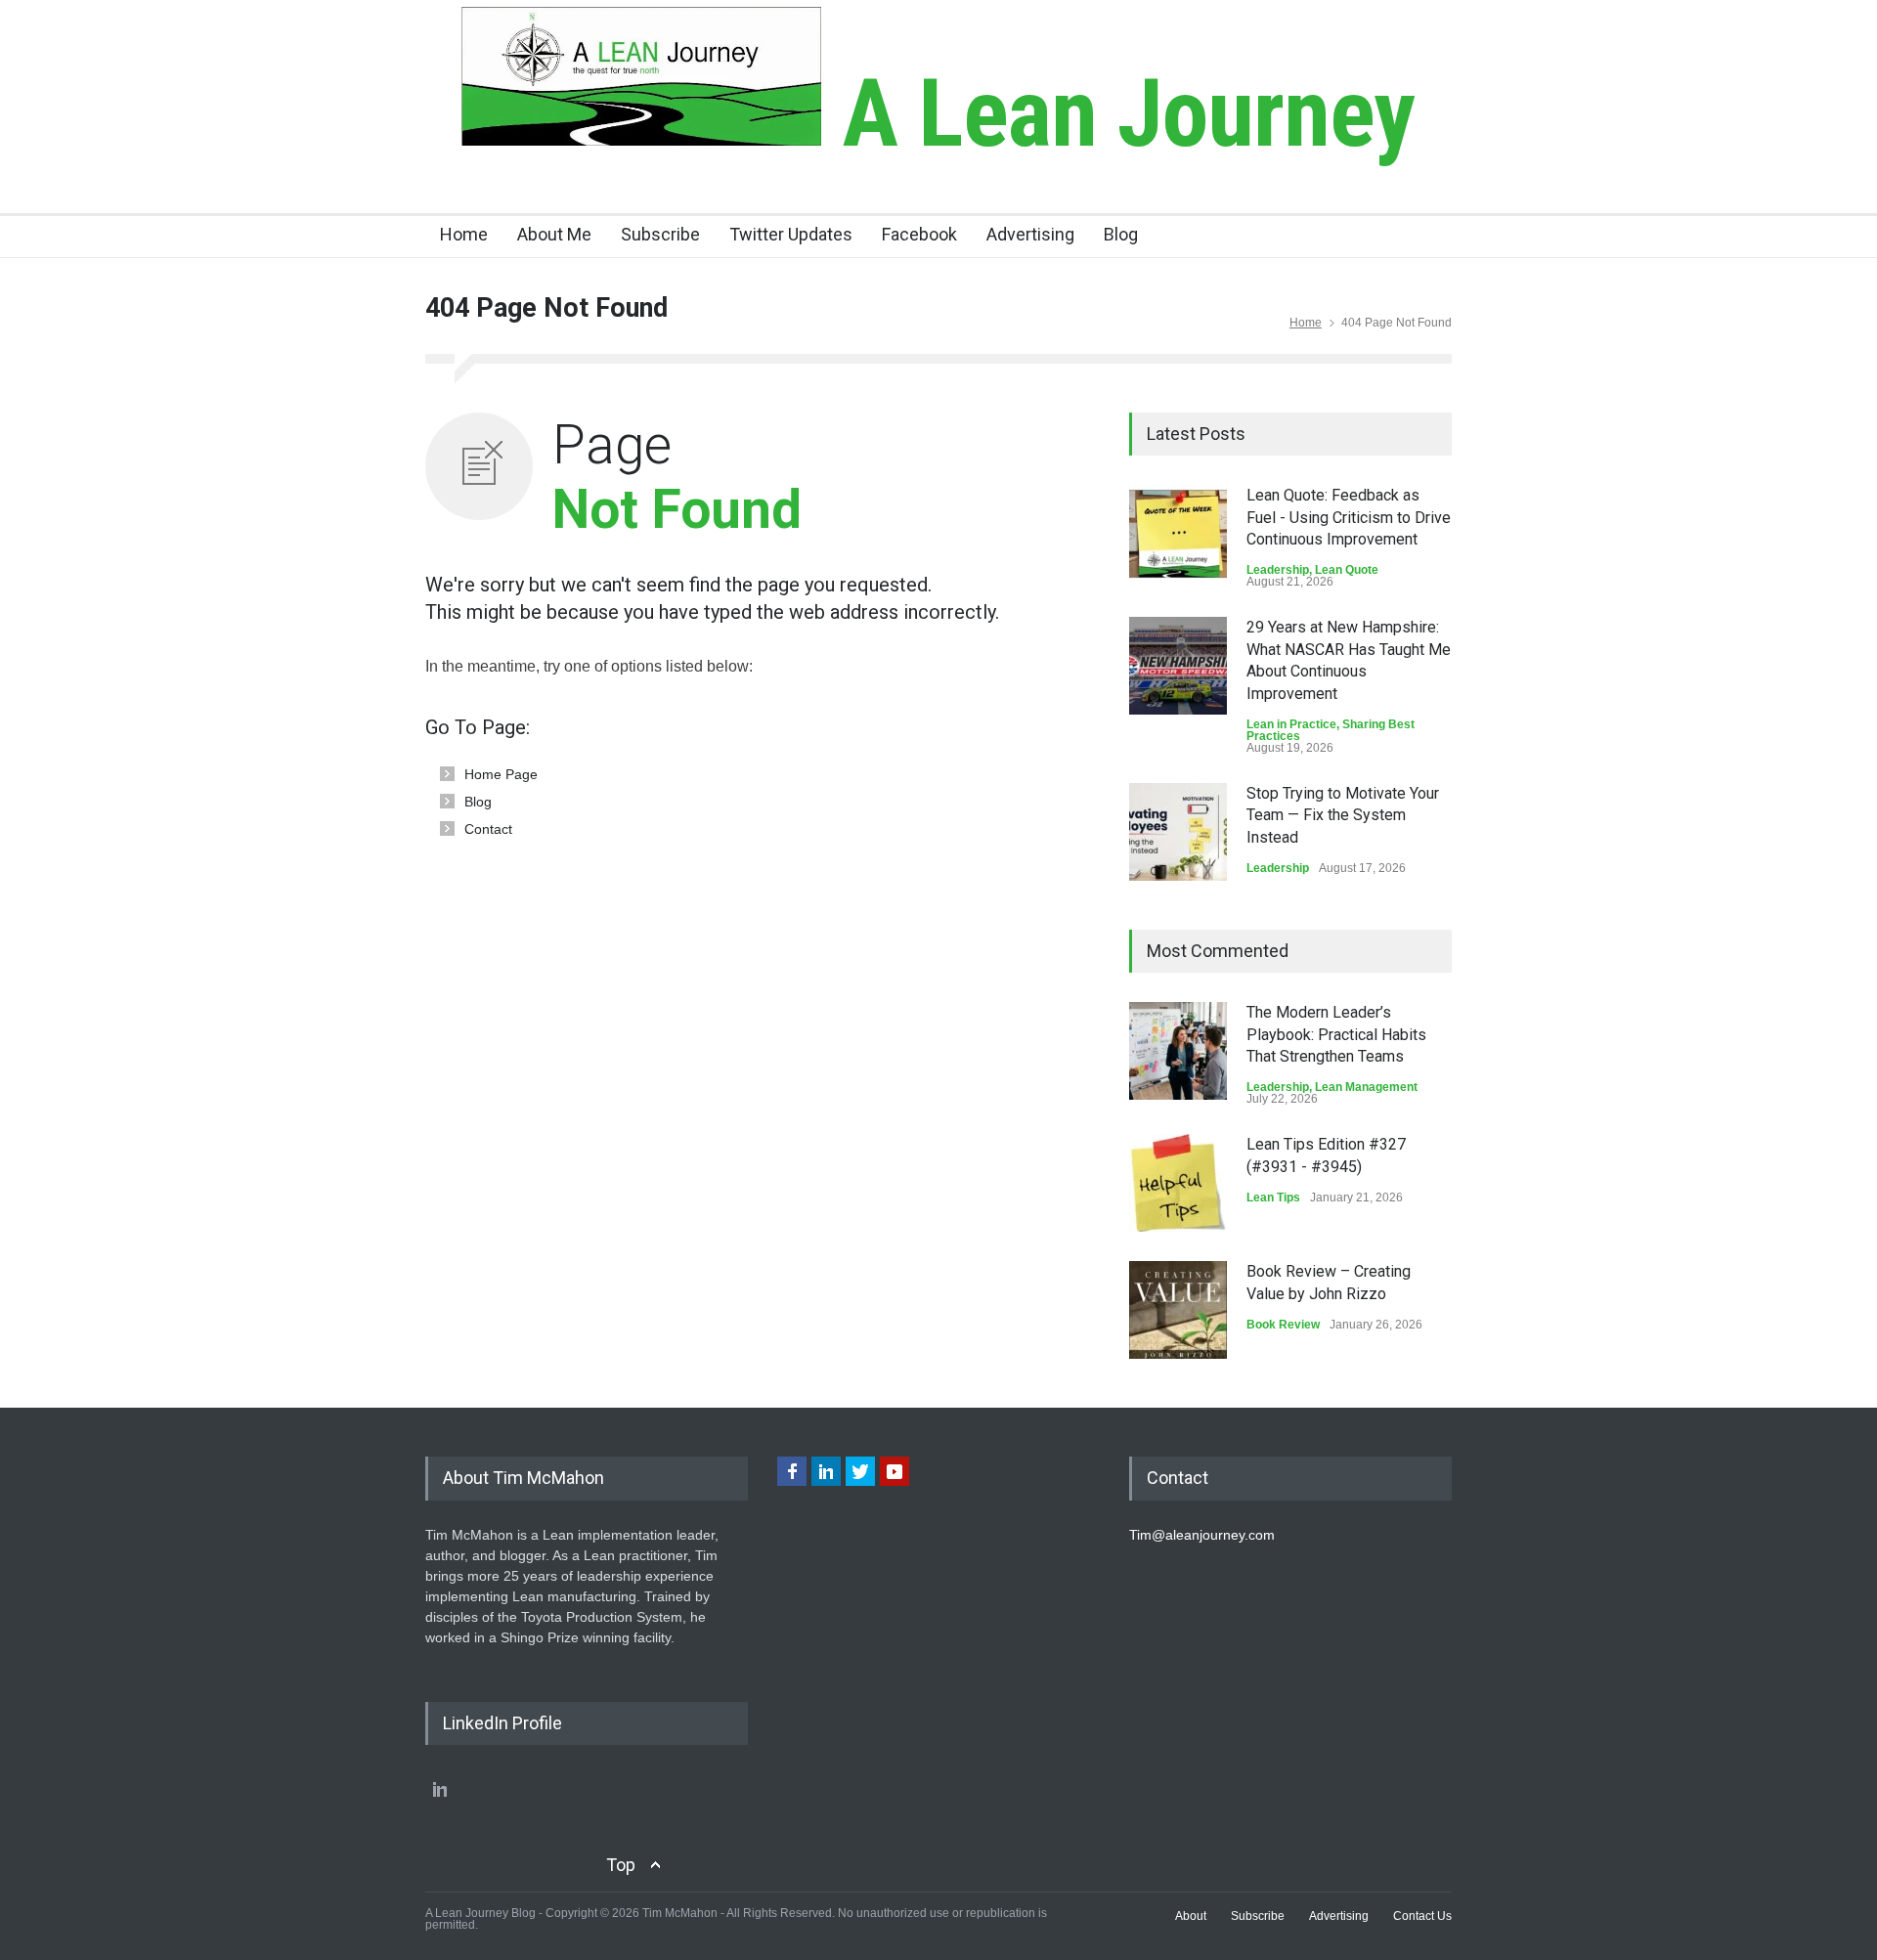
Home (464, 234)
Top (621, 1865)
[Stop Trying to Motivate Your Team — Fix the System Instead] (1178, 832)
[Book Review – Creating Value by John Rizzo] (1178, 1310)
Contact (488, 829)
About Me (554, 234)
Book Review (1283, 1325)
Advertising (1030, 234)
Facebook (919, 234)
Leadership (1278, 570)
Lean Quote (1347, 570)
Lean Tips (1273, 1198)
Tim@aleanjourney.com (1202, 1535)
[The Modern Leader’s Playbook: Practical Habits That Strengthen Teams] (1178, 1051)
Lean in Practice (1291, 724)
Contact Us (1422, 1916)
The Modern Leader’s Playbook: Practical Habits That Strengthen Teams (1336, 1034)
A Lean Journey (1118, 113)
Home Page (501, 774)
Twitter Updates (791, 234)
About (1191, 1916)
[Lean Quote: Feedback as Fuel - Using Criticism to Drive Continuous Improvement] (1178, 534)
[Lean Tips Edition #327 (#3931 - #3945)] (1178, 1183)
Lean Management (1366, 1087)
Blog (1121, 234)
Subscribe (660, 234)
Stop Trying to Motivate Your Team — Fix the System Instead (1343, 815)
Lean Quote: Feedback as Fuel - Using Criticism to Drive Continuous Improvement (1349, 517)
